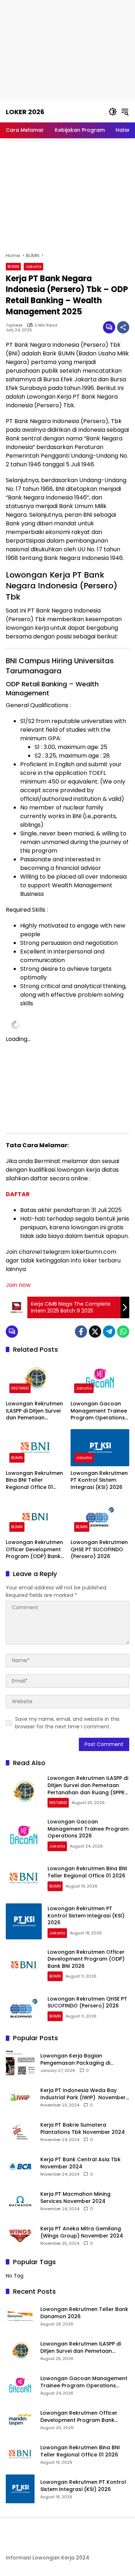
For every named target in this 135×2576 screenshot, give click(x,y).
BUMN (13, 266)
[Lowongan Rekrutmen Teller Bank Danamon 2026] (20, 2316)
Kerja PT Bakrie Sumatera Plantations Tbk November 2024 (83, 2129)
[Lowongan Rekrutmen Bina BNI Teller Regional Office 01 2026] (35, 1448)
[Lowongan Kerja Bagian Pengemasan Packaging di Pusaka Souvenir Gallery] (20, 2063)
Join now (18, 1285)
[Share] (123, 327)
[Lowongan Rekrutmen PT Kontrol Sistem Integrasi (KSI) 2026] (100, 1448)
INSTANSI (20, 1388)
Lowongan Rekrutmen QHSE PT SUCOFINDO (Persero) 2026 (99, 1549)
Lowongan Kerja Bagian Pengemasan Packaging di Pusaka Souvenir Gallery (75, 2059)
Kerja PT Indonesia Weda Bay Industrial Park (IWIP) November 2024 (83, 2094)
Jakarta (33, 266)
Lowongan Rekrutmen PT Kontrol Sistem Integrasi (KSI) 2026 (99, 1480)
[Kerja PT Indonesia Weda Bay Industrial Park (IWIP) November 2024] (20, 2097)
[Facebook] (81, 1332)
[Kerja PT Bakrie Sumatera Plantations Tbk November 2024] (20, 2132)
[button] (113, 112)
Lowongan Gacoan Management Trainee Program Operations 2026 (99, 1411)
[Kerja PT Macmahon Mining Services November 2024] (20, 2201)
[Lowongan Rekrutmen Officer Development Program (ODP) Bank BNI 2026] (35, 1517)
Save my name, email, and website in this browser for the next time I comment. (67, 1723)
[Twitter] (95, 1332)
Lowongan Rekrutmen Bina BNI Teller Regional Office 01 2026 (34, 1480)
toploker (14, 325)
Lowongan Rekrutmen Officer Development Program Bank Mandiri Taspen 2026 (79, 2417)
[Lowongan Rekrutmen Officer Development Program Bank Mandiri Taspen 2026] (20, 2420)
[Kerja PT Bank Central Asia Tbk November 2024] (20, 2167)
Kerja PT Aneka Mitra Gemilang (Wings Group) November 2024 (82, 2232)
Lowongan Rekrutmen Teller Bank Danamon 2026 (84, 2313)
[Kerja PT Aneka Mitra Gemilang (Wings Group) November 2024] (20, 2236)
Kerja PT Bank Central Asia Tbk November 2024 (80, 2163)
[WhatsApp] (123, 1332)
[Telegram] (109, 1332)
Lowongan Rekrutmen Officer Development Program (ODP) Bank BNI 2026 (34, 1550)
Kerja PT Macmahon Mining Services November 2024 (75, 2198)
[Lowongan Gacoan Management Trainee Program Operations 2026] (100, 1378)
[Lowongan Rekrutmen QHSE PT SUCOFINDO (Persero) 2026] (100, 1517)
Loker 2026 (25, 112)
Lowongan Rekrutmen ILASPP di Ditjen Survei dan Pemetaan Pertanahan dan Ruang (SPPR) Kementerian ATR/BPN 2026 (34, 1411)
